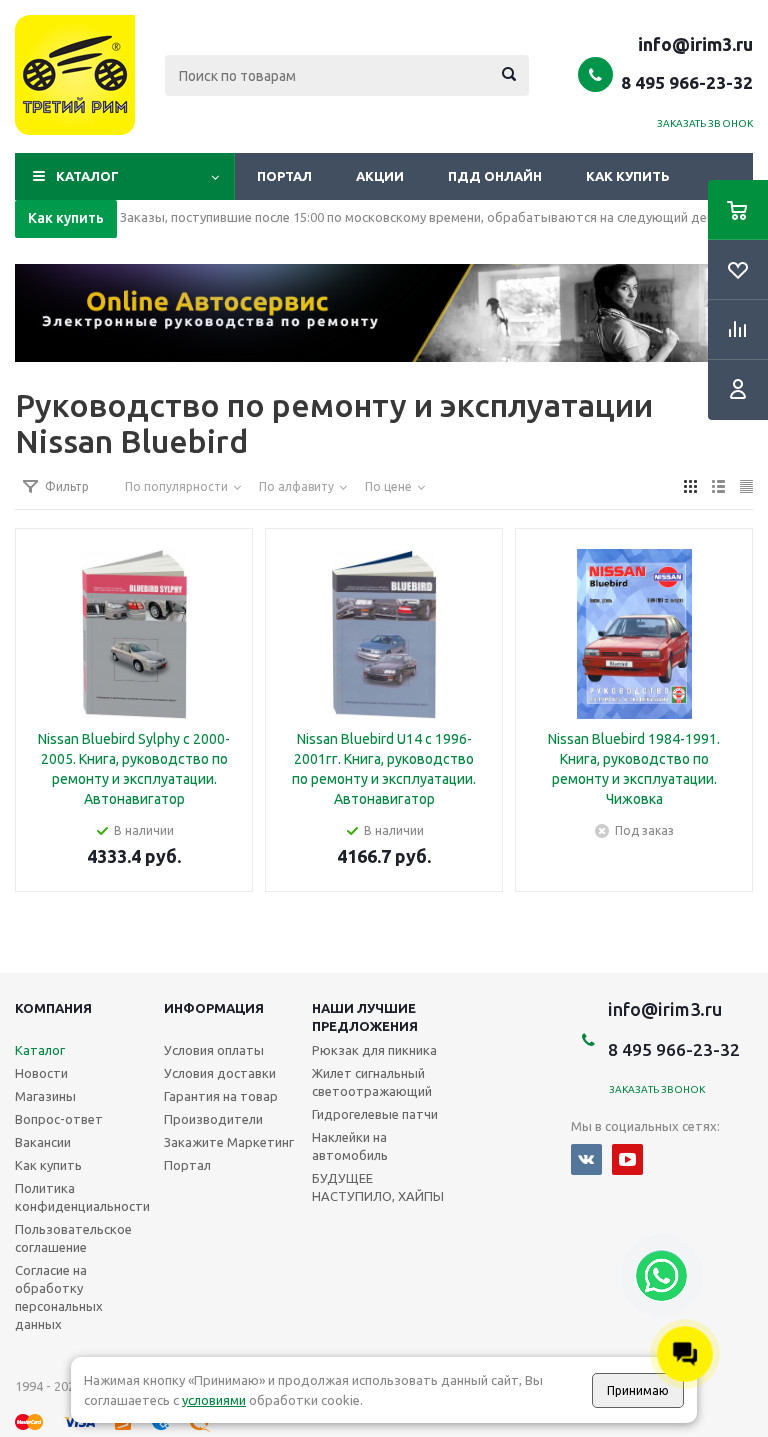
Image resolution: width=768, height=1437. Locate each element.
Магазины (45, 1096)
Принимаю (638, 1390)
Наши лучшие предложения (365, 1017)
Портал (284, 176)
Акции (380, 176)
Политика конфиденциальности (82, 1197)
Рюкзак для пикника (374, 1050)
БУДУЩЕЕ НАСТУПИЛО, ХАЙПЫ (378, 1187)
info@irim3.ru (695, 44)
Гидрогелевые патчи (375, 1114)
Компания (53, 1008)
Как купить (628, 176)
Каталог (87, 176)
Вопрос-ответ (59, 1119)
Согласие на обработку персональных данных (59, 1297)
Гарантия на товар (221, 1096)
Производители (213, 1119)
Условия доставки (220, 1073)
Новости (41, 1073)
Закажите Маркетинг (229, 1142)
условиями (214, 1400)
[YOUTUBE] (627, 1159)
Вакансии (43, 1142)
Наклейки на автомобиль (350, 1146)
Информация (214, 1008)
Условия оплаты (214, 1050)
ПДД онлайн (495, 176)
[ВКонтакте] (586, 1159)
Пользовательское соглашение (73, 1238)
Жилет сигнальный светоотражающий (372, 1082)
